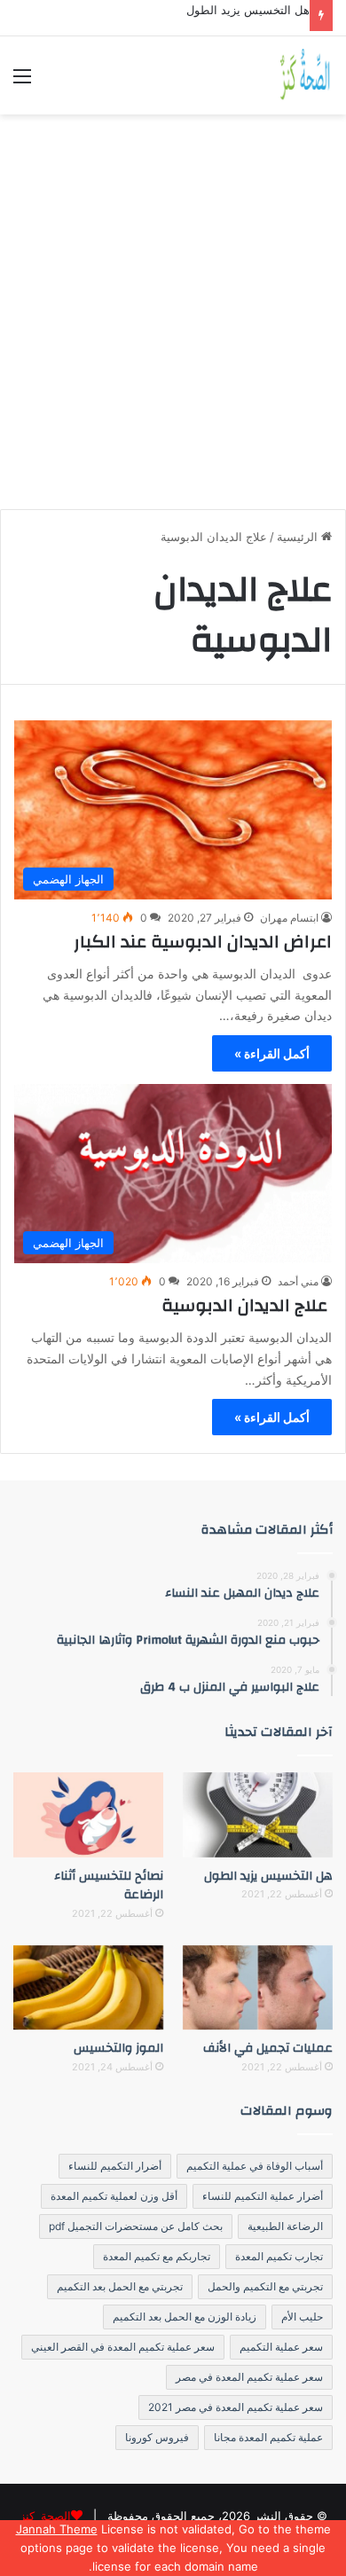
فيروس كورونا (157, 2437)
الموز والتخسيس (118, 2048)
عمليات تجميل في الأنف (268, 2048)
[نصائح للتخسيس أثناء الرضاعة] (88, 1814)
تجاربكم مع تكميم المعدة (157, 2256)
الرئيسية (299, 537)
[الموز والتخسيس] (88, 1987)
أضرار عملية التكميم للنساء (263, 2196)
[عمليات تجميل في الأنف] (258, 1987)
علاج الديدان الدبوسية (247, 1305)
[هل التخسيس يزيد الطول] (258, 1814)
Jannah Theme (57, 2529)
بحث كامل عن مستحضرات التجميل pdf (136, 2226)
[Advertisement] (173, 305)
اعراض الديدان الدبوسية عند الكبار (203, 942)
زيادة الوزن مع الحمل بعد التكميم (185, 2317)
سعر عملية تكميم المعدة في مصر (249, 2377)
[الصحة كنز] (306, 75)
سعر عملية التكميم (281, 2347)
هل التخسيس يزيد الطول (248, 10)
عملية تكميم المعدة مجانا (268, 2437)
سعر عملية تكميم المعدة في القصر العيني (123, 2347)
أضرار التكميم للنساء (115, 2166)
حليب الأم (302, 2317)
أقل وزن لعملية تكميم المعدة (114, 2196)
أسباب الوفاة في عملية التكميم (255, 2166)
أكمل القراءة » (272, 1053)
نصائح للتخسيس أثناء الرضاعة (109, 1886)
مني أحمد (298, 1281)
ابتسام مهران (289, 918)
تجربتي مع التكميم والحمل (265, 2286)
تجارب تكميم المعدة (279, 2256)
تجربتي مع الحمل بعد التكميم (120, 2286)
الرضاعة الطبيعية (285, 2226)
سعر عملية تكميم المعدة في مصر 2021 (236, 2407)
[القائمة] (22, 82)
